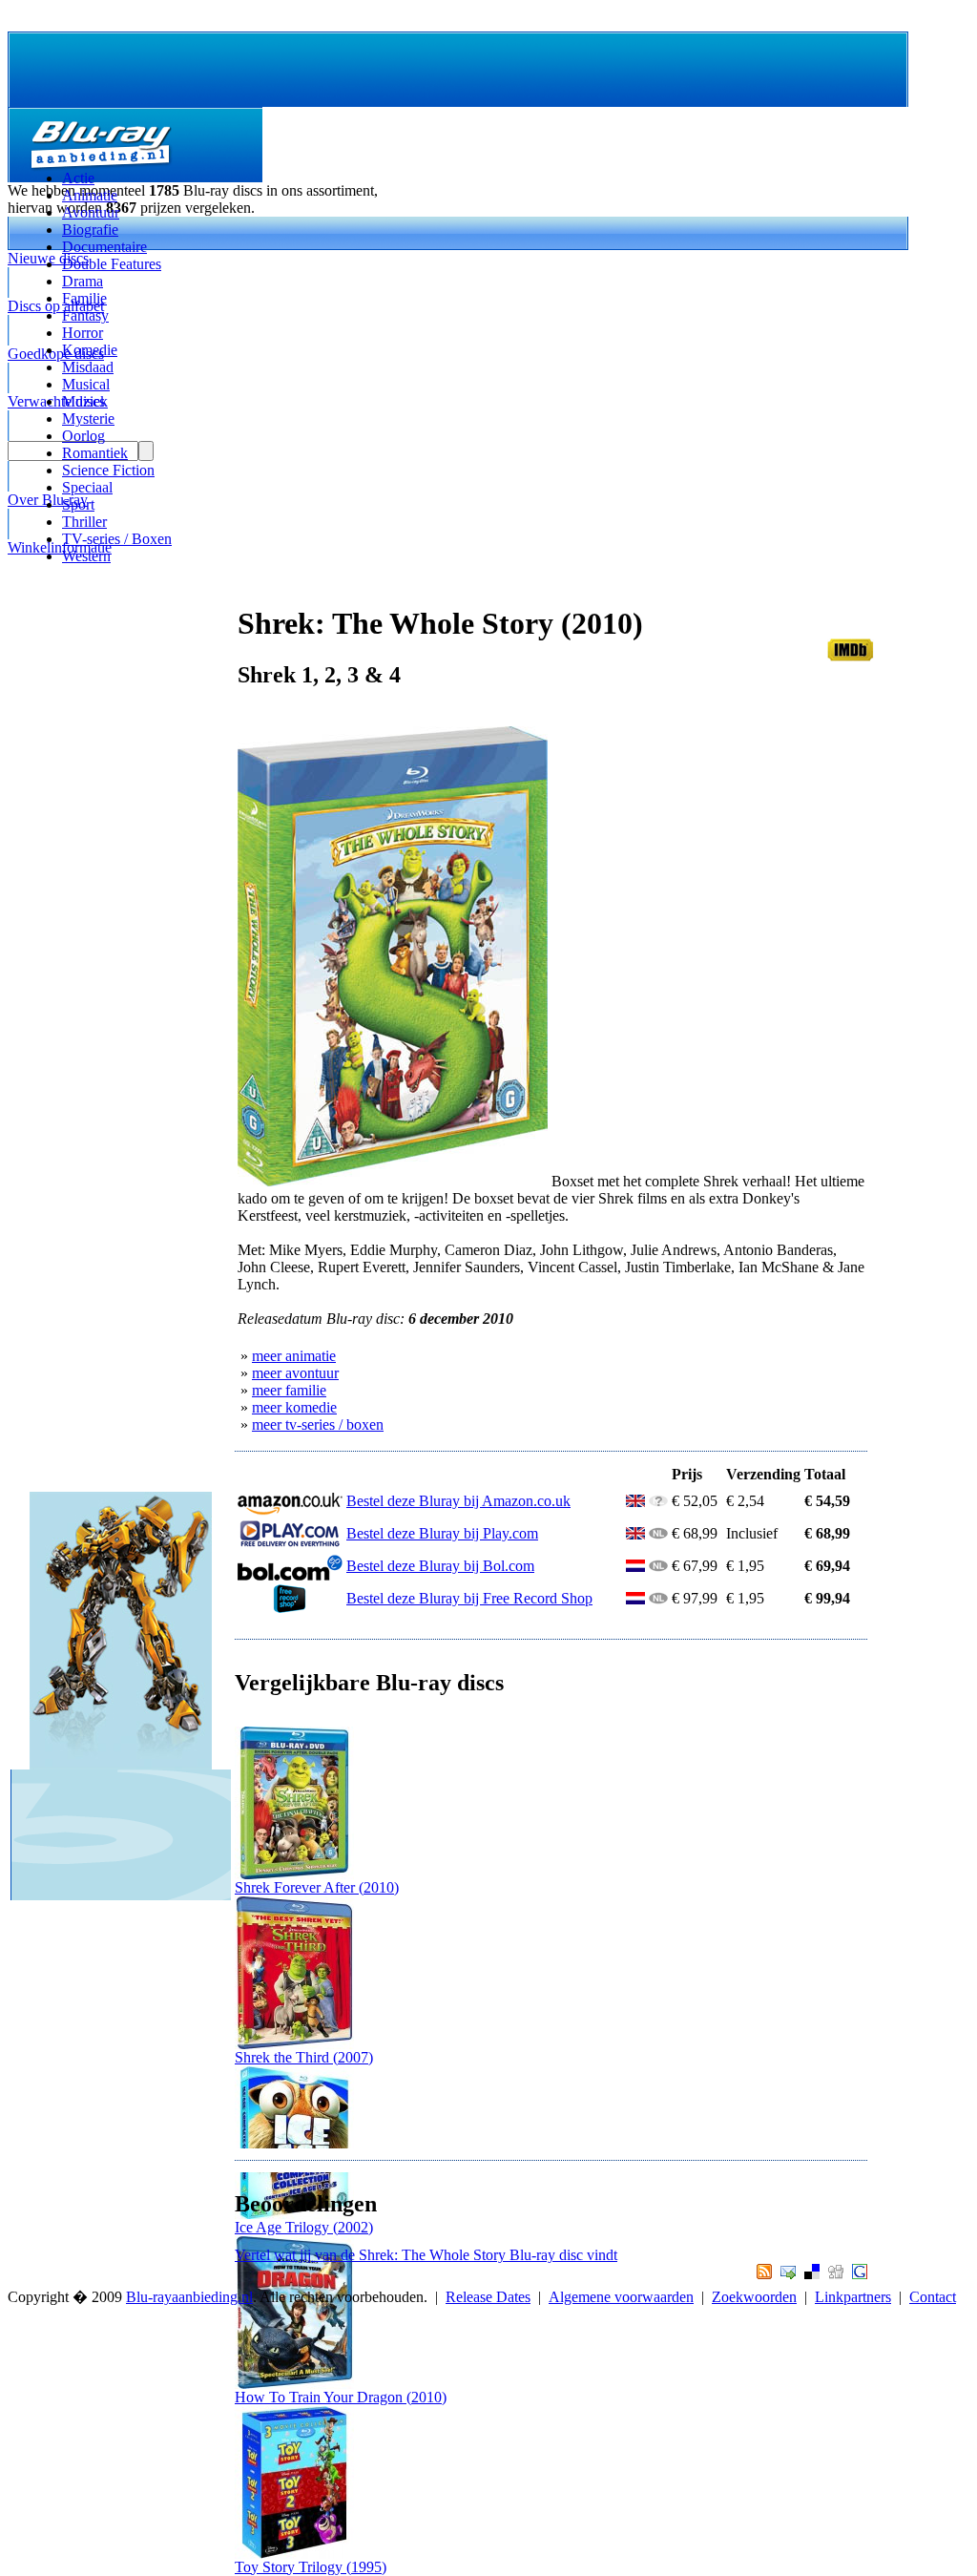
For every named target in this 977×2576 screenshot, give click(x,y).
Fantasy (85, 315)
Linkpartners (853, 2297)
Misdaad (88, 367)
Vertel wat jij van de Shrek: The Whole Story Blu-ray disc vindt (426, 2255)
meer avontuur (295, 1373)
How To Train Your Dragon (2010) (341, 2397)
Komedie (90, 350)
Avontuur (91, 212)
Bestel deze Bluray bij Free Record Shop (469, 1598)
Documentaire (104, 247)
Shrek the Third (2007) (304, 2057)
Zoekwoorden (754, 2297)
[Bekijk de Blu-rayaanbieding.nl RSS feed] (762, 2274)
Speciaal (87, 487)
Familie (84, 298)
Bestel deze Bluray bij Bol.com (440, 1566)
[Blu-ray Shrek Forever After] (294, 1874)
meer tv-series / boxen (318, 1424)
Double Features (112, 264)
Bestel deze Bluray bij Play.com (442, 1533)
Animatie (90, 195)
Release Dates (488, 2297)
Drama (83, 281)
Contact (933, 2297)
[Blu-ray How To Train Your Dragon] (294, 2384)
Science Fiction (108, 470)
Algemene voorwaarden (621, 2297)
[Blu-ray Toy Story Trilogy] (294, 2554)
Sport (78, 504)
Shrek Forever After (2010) (317, 1887)
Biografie (90, 230)
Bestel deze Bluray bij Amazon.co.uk (458, 1501)
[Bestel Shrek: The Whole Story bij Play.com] (290, 1543)
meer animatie (294, 1356)
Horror (83, 333)
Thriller (84, 522)
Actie (78, 178)
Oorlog (83, 436)
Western (86, 556)
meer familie (289, 1390)
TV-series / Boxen (117, 539)
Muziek (85, 401)
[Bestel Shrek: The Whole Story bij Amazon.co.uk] (290, 1510)
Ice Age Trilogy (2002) (304, 2227)
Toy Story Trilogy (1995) (311, 2567)
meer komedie (294, 1407)
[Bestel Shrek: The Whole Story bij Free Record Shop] (290, 1608)
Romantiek (95, 453)
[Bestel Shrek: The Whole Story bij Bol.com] (290, 1575)
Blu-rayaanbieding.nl (189, 2297)
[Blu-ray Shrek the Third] (294, 2044)
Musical (86, 384)
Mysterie (88, 419)
